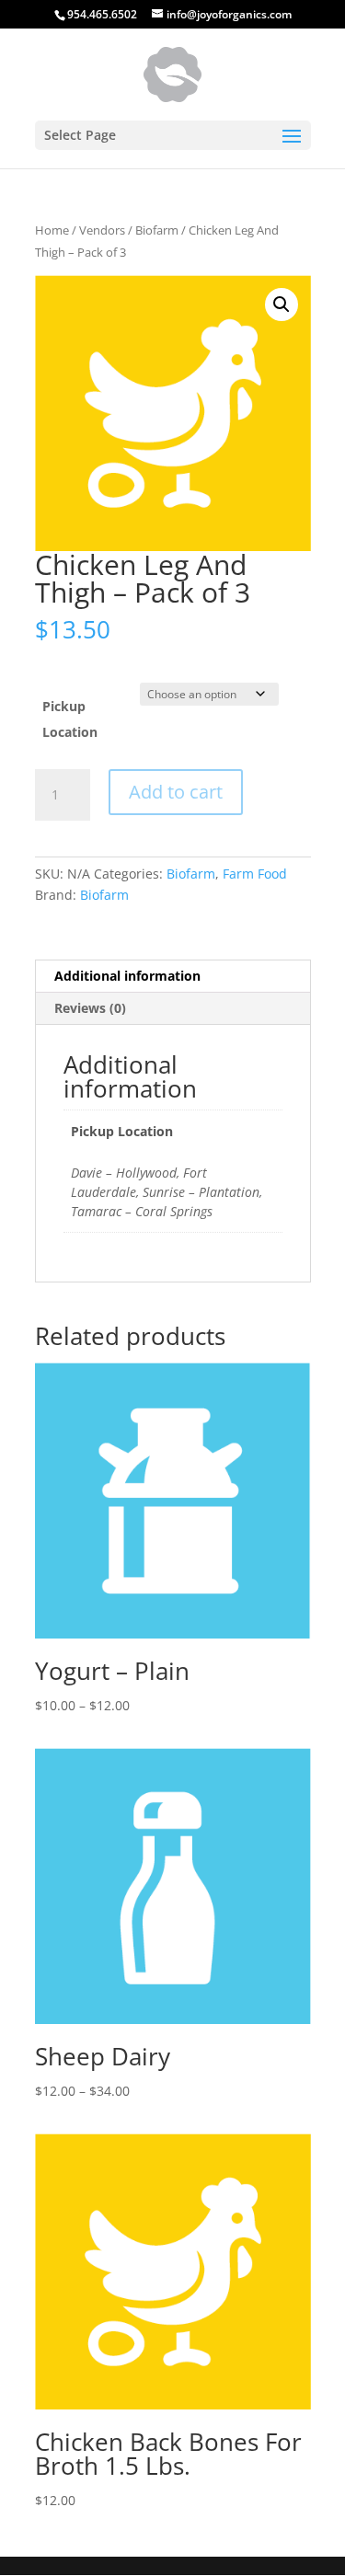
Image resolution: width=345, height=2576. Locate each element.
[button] (282, 305)
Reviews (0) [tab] (90, 1008)
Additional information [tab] (127, 976)
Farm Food (255, 874)
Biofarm (157, 230)
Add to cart (176, 792)
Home (52, 230)
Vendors (102, 230)
